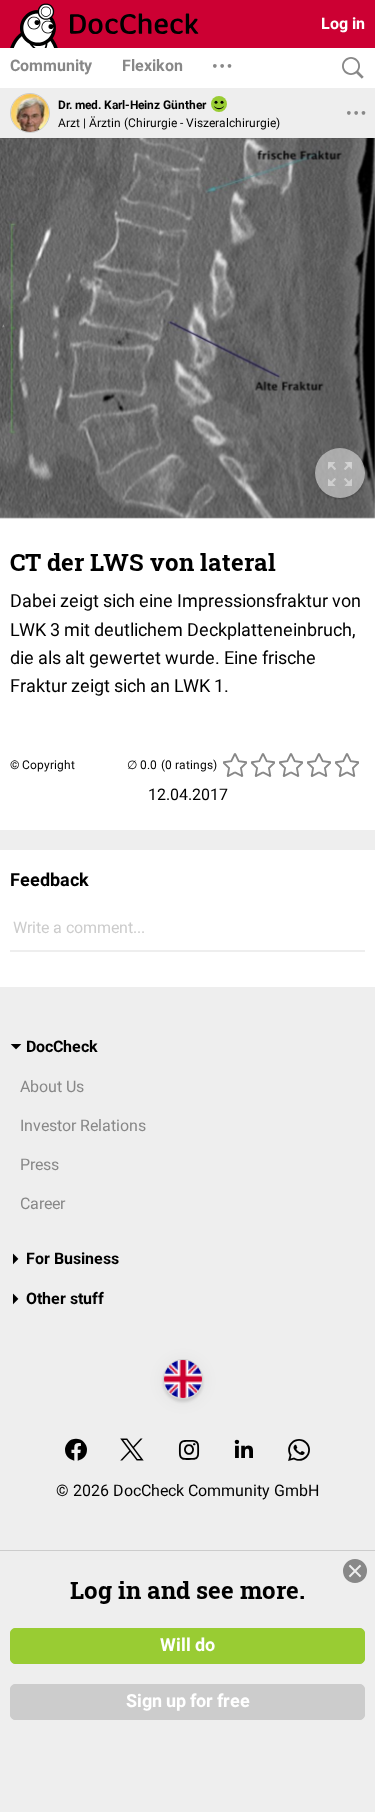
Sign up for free (188, 1701)
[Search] (348, 68)
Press (39, 1164)
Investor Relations (83, 1125)
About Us (52, 1086)
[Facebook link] (76, 1451)
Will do (187, 1645)
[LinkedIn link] (244, 1451)
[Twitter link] (132, 1451)
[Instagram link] (189, 1451)
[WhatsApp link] (299, 1451)
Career (42, 1203)
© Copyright (42, 765)
